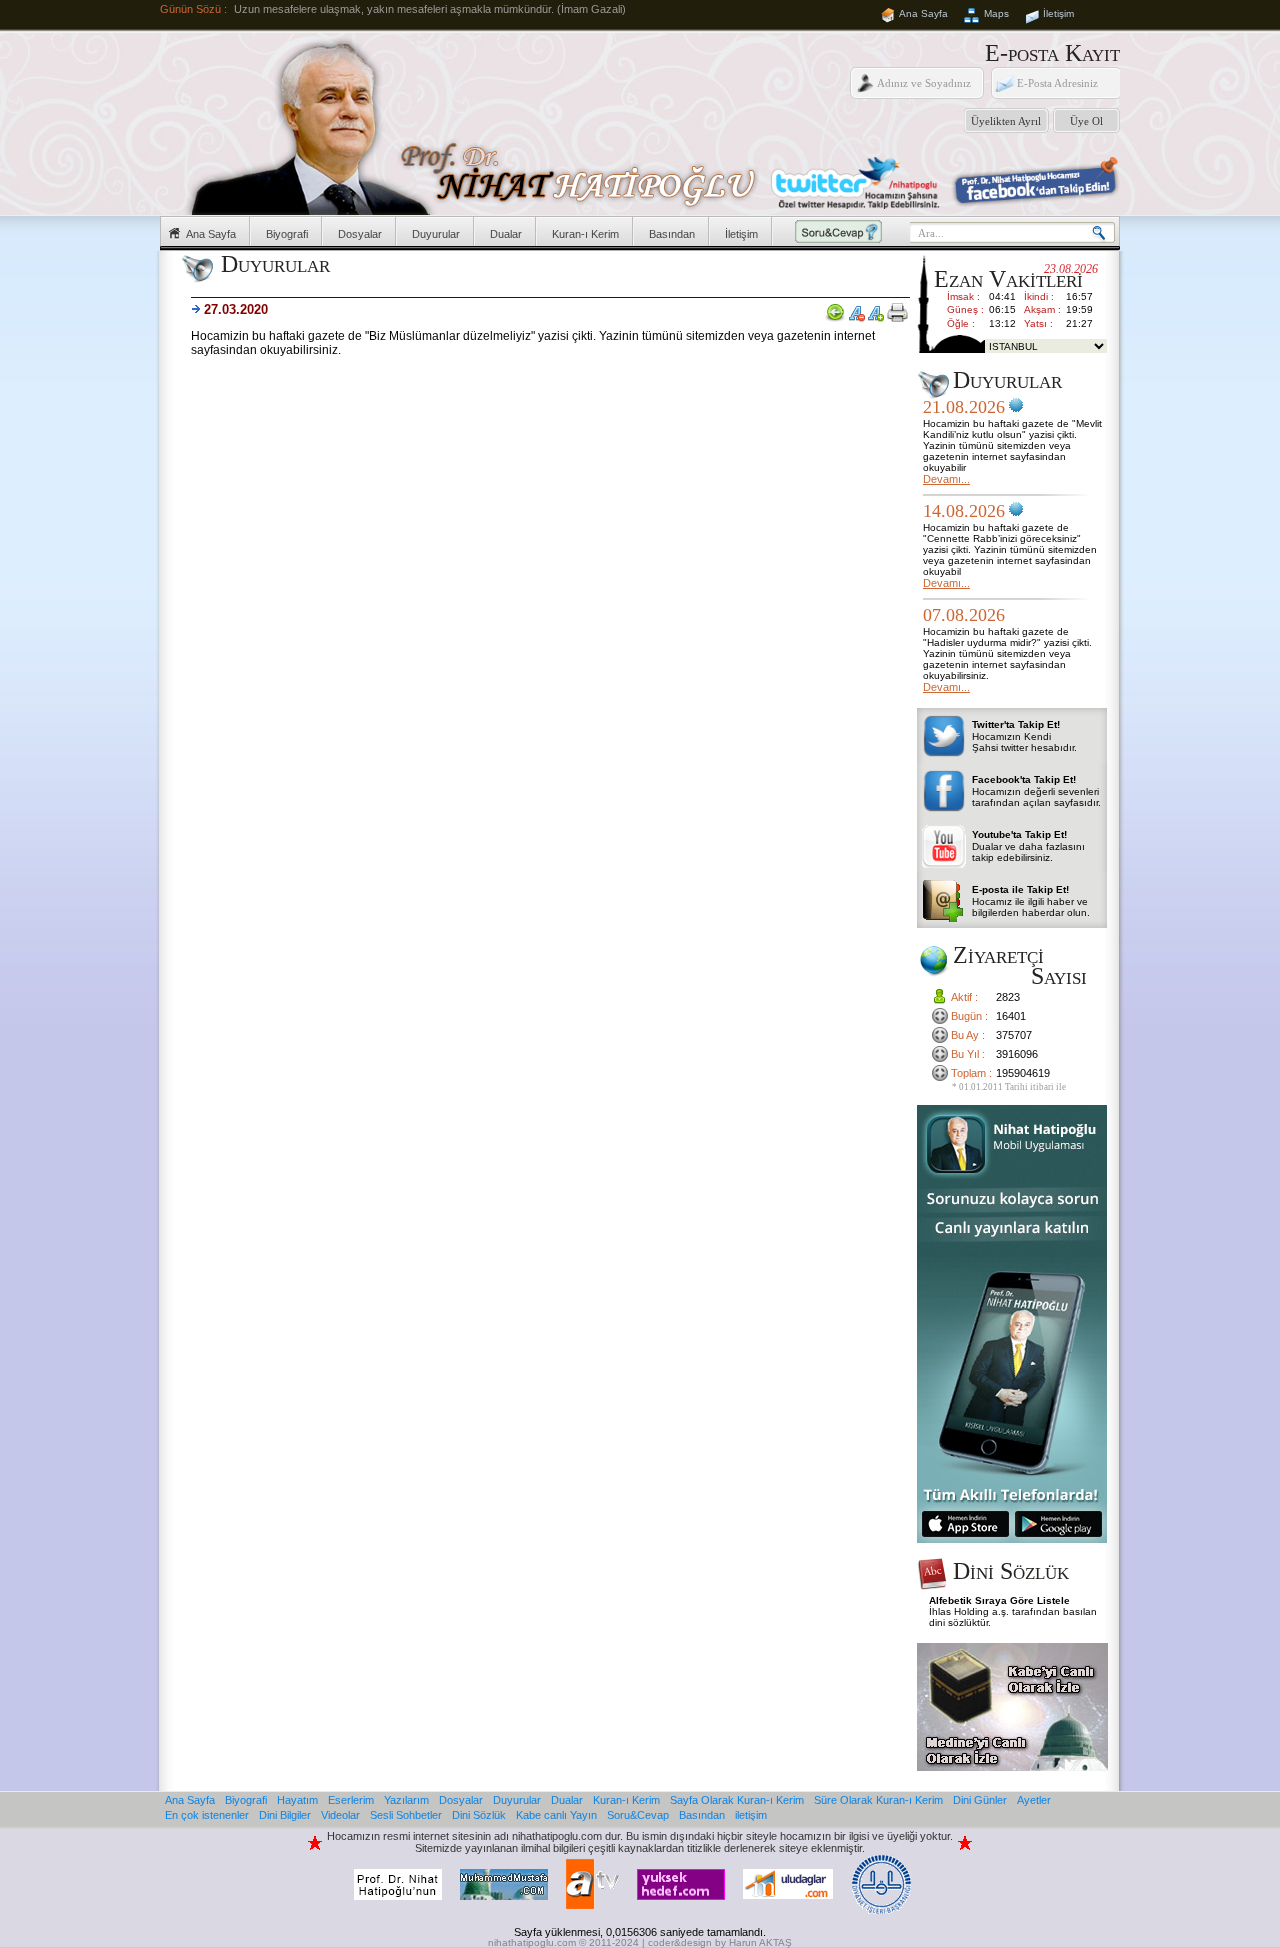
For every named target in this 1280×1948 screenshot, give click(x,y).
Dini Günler (980, 1800)
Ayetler (1034, 1800)
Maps (996, 13)
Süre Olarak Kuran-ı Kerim (878, 1800)
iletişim (751, 1815)
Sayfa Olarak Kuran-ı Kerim (737, 1800)
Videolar (340, 1815)
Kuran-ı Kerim (585, 234)
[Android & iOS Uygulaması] (1012, 1539)
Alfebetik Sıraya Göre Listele (999, 1600)
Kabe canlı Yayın (556, 1815)
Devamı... (946, 479)
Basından (672, 234)
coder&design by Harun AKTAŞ (720, 1942)
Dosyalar (360, 234)
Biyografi (287, 234)
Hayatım (297, 1800)
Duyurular (436, 234)
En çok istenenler (207, 1815)
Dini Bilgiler (285, 1815)
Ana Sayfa (923, 13)
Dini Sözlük (479, 1815)
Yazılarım (406, 1800)
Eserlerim (351, 1800)
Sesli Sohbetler (406, 1815)
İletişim (1058, 13)
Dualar (506, 234)
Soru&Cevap (638, 1815)
